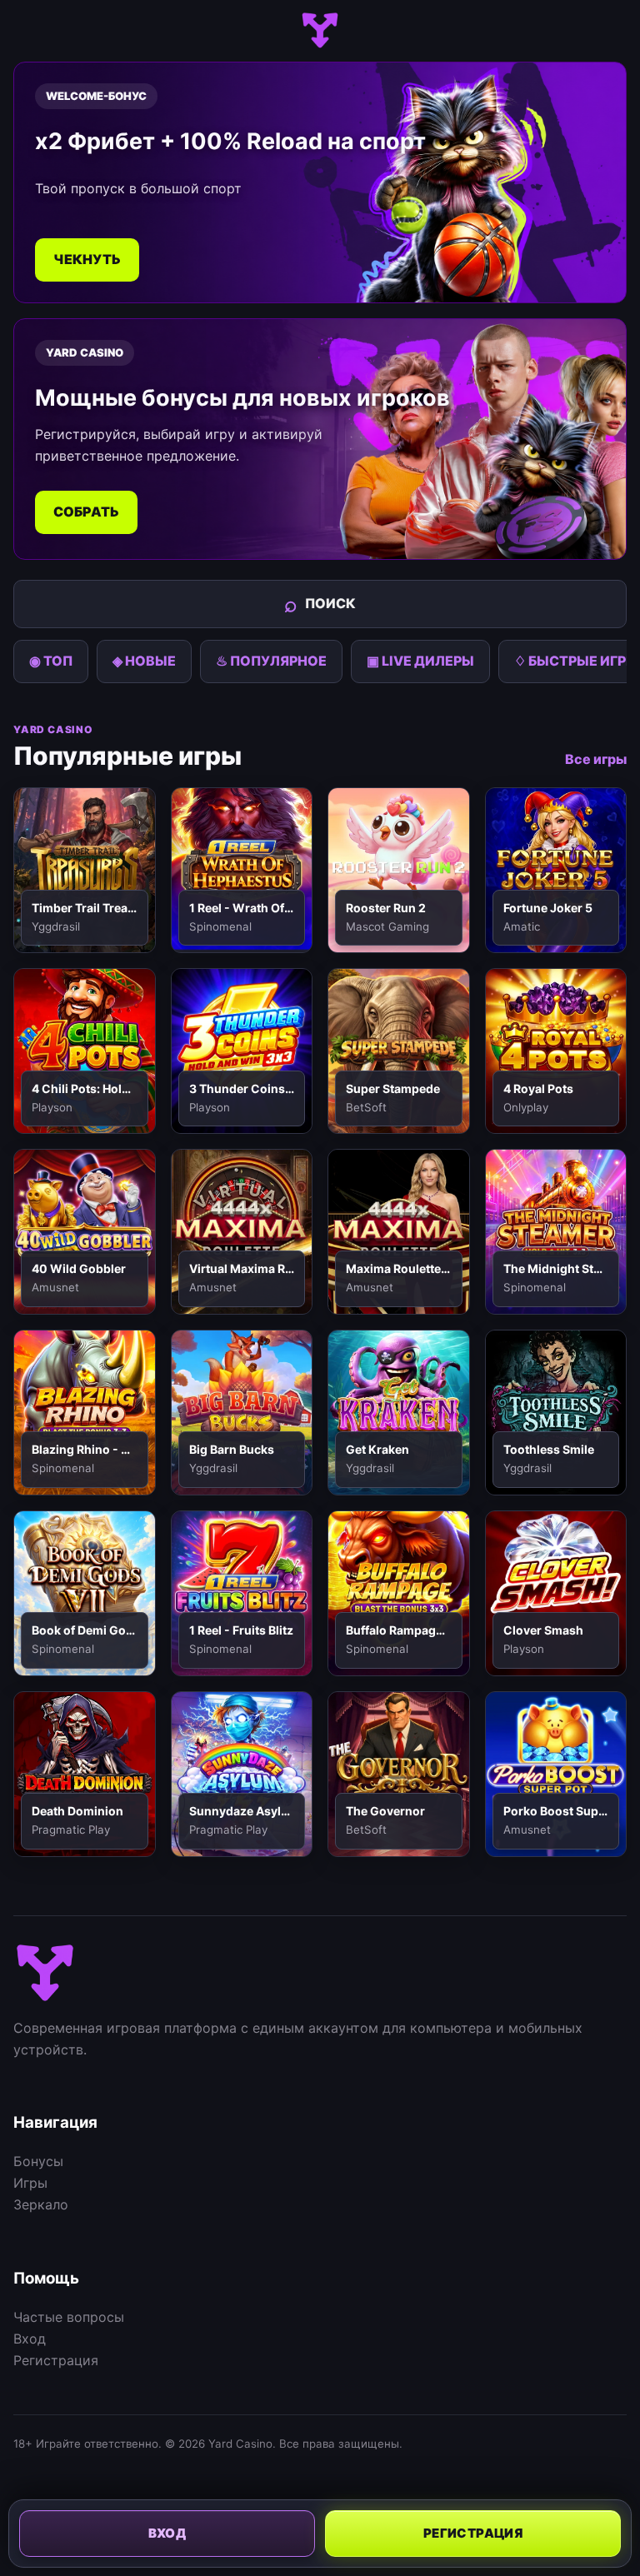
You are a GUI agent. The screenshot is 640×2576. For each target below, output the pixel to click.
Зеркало (41, 2204)
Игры (30, 2183)
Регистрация (56, 2360)
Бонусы (38, 2161)
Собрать (86, 512)
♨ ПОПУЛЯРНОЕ (271, 661)
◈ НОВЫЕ (144, 661)
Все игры (596, 759)
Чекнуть (87, 259)
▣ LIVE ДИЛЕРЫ (420, 661)
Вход (30, 2339)
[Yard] (320, 31)
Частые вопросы (69, 2317)
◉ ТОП (51, 661)
